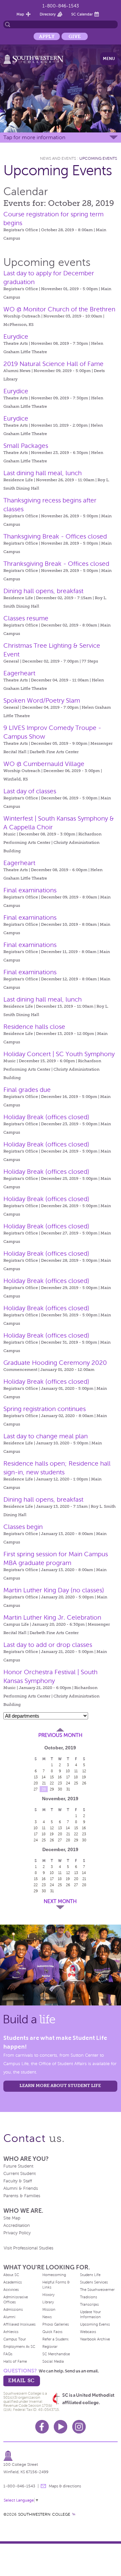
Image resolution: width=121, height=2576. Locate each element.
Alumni (9, 2317)
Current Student (19, 2174)
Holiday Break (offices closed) (46, 1117)
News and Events (58, 158)
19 (84, 1777)
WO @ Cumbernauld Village (44, 764)
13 (36, 1777)
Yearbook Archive (95, 2339)
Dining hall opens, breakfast (43, 591)
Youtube (61, 2427)
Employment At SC (19, 2347)
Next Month (60, 1901)
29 (52, 1789)
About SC (11, 2275)
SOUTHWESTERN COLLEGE (44, 2514)
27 (36, 1789)
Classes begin (23, 1527)
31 (68, 1789)
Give (75, 36)
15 (52, 1777)
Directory (48, 14)
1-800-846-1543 (61, 6)
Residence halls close (34, 1027)
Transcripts (89, 2304)
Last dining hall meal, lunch (43, 473)
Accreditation (17, 2226)
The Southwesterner (97, 2290)
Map (20, 14)
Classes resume (26, 618)
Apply (47, 36)
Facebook (42, 2427)
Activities (11, 2290)
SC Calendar (82, 14)
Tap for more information (34, 137)
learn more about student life (60, 2086)
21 (44, 1783)
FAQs (8, 2354)
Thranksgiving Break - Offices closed (56, 564)
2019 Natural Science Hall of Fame (53, 364)
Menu (109, 59)
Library (48, 2302)
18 (76, 1777)
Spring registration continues (45, 1409)
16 (60, 1777)
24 (68, 1783)
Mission (49, 2309)
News (47, 2317)
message (43, 2486)
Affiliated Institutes (19, 2324)
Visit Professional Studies (29, 2248)
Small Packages (26, 446)
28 (44, 1789)
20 (36, 1783)
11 (76, 1771)
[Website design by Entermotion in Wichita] (74, 2514)
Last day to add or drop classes (48, 1645)
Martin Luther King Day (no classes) (54, 1590)
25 (76, 1783)
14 (44, 1777)
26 (84, 1783)
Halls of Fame (15, 2361)
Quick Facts (52, 2332)
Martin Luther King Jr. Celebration (52, 1617)
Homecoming (54, 2275)
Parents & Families (22, 2196)
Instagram (79, 2427)
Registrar (50, 2347)
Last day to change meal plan (46, 1436)
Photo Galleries (56, 2324)
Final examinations (30, 890)
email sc (21, 2380)
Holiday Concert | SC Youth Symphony (59, 1054)
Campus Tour (15, 2339)
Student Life (90, 2275)
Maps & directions (65, 2486)
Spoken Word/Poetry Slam (42, 700)
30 (60, 1789)
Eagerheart (19, 673)
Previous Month (60, 1735)
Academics (13, 2282)
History (48, 2295)
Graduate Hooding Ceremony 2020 (55, 1363)
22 (52, 1783)
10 (68, 1771)
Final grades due (27, 1090)
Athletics (11, 2332)
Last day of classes (30, 791)
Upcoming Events (98, 158)
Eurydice (16, 336)
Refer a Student (55, 2339)
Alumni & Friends (21, 2188)
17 (68, 1777)
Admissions (13, 2309)
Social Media (53, 2361)
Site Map (12, 2218)
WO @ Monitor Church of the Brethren (59, 309)
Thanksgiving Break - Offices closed (55, 536)
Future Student (18, 2166)
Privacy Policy (17, 2233)
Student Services (94, 2282)
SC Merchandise (56, 2354)
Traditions (89, 2297)
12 (84, 1771)
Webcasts (88, 2332)
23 (60, 1783)
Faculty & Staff (18, 2181)
